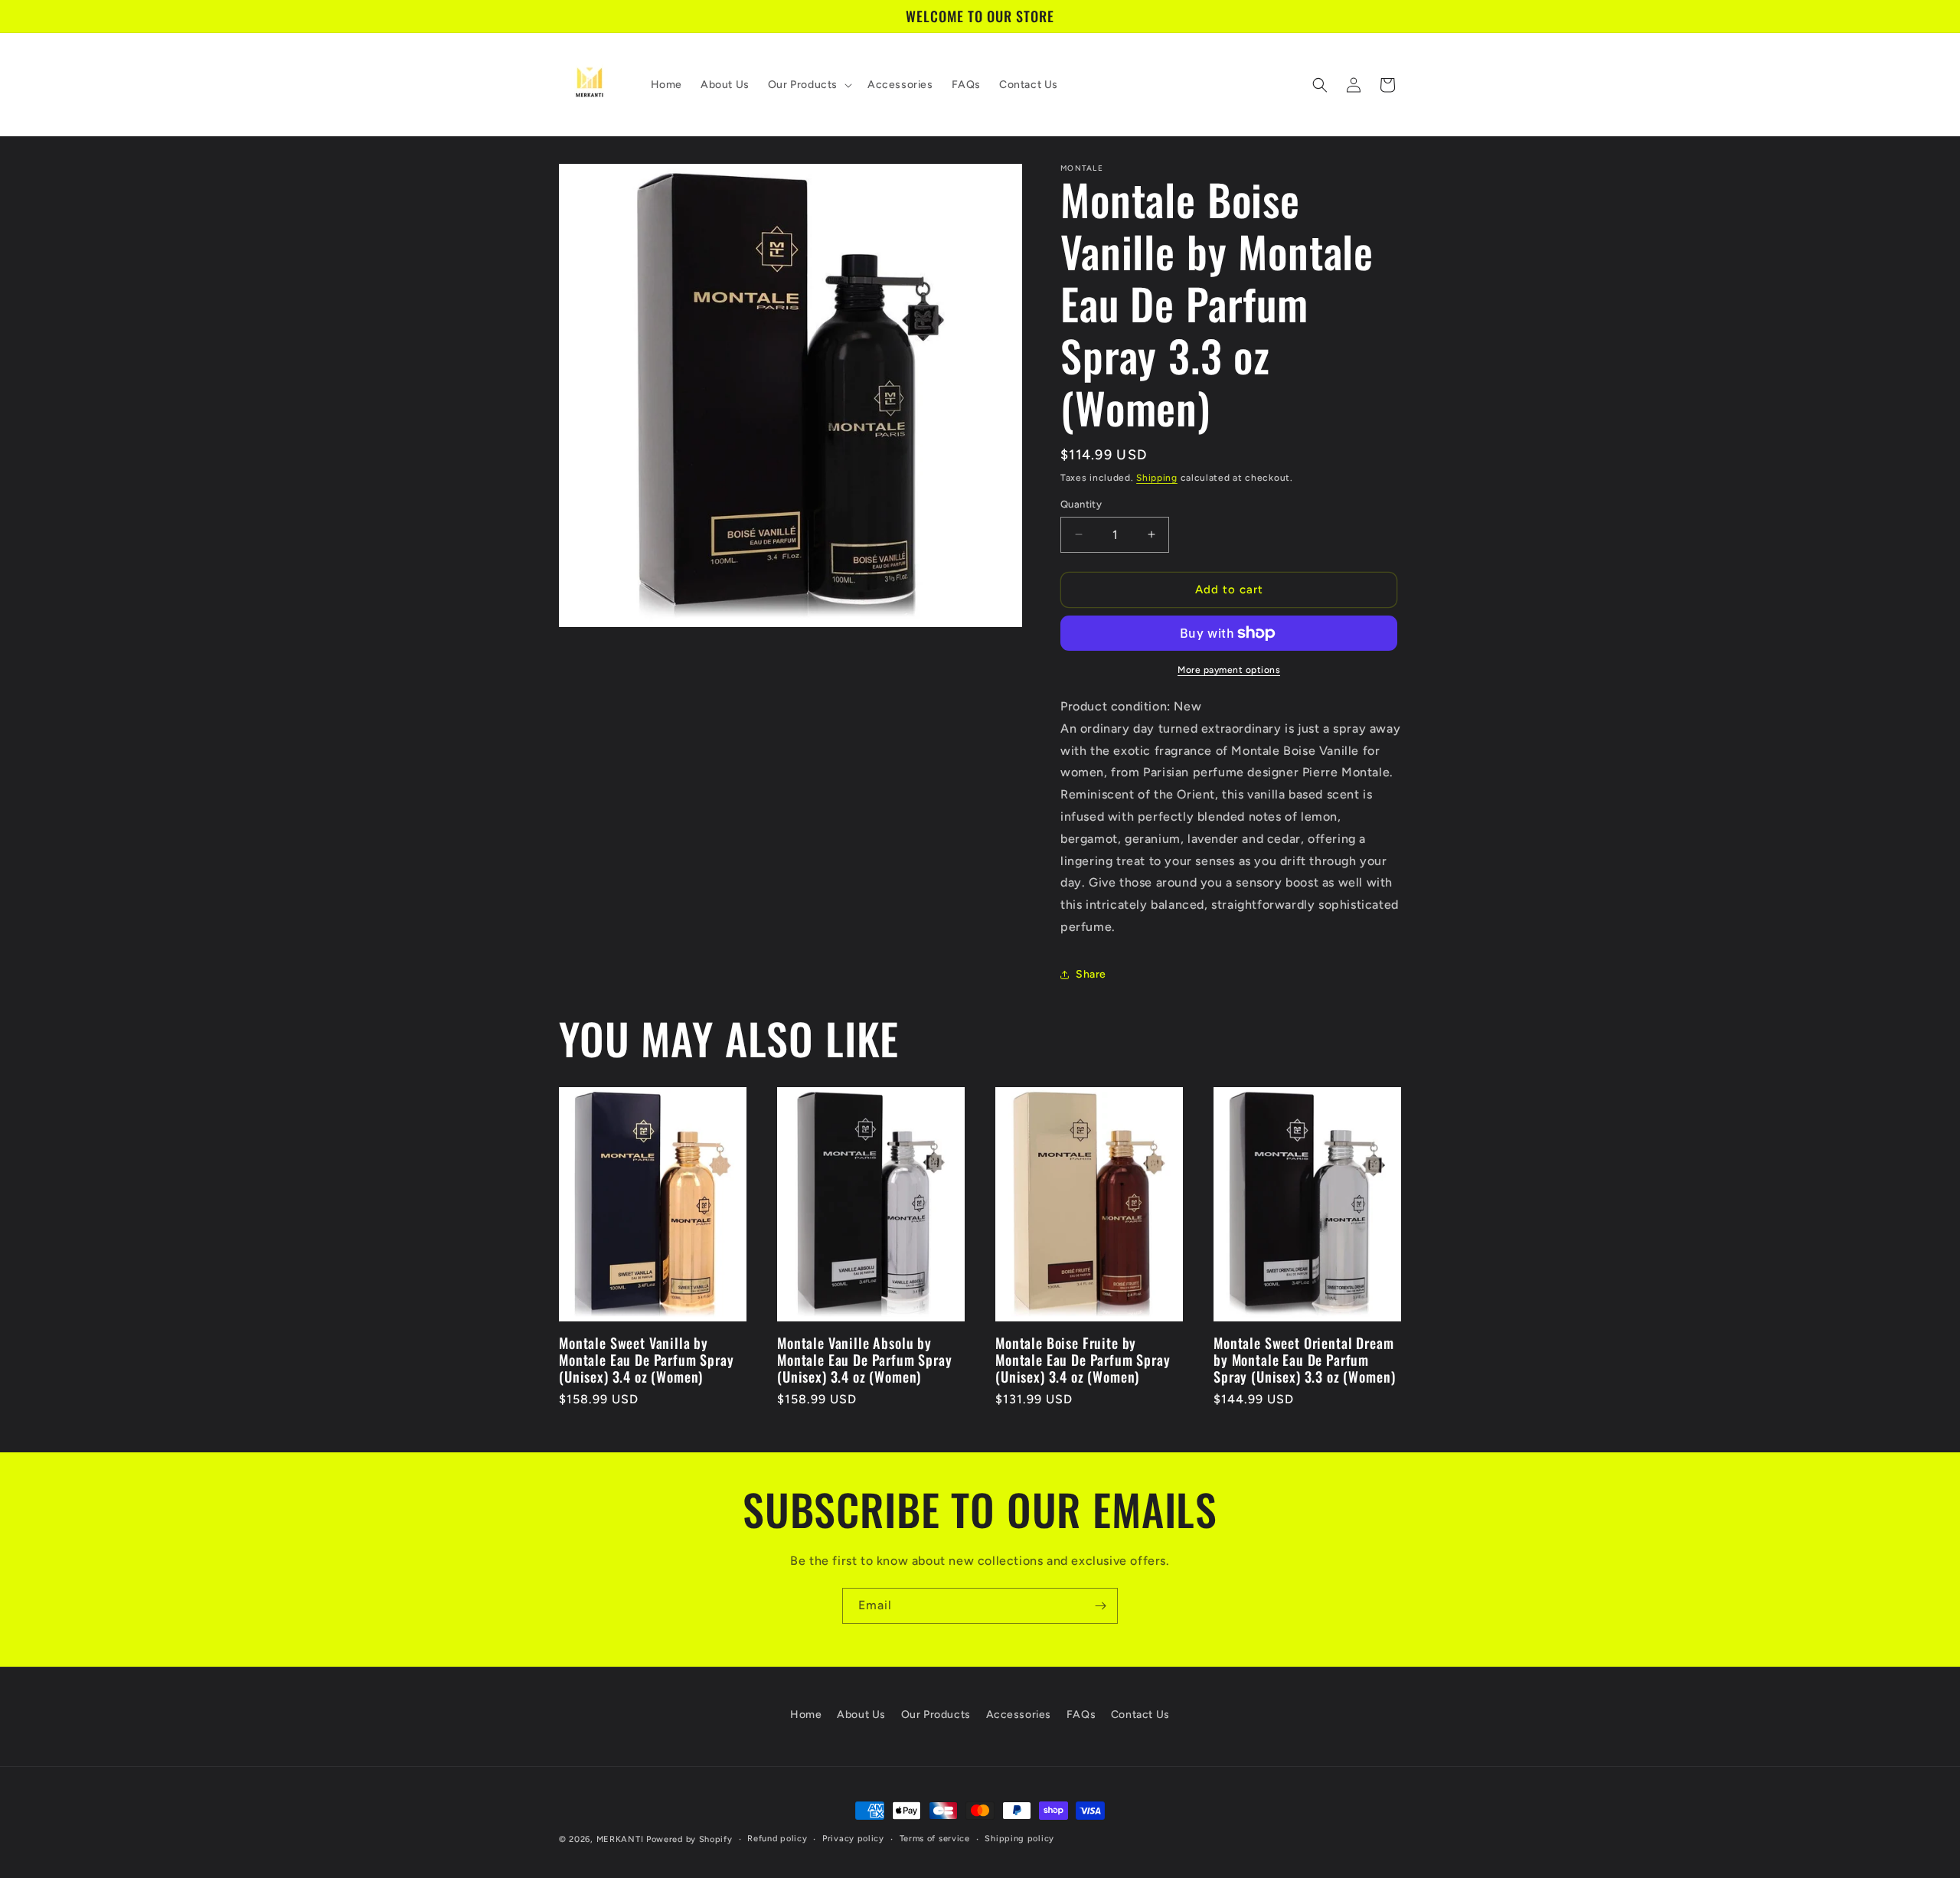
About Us (861, 1715)
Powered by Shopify (689, 1839)
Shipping (1157, 478)
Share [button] (1091, 974)
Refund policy (777, 1839)
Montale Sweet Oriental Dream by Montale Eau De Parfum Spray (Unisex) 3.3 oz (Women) (1304, 1360)
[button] (808, 85)
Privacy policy (853, 1839)
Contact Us (1140, 1715)
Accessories (1019, 1715)
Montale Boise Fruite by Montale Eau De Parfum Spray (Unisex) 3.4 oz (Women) (1083, 1360)
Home (806, 1715)
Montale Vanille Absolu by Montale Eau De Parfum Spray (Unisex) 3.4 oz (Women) (865, 1360)
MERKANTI (620, 1839)
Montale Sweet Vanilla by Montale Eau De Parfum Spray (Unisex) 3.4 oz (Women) (647, 1360)
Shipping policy (1019, 1839)
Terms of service (935, 1839)
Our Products (936, 1715)
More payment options (1229, 670)
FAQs (1081, 1715)
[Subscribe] (1100, 1606)
